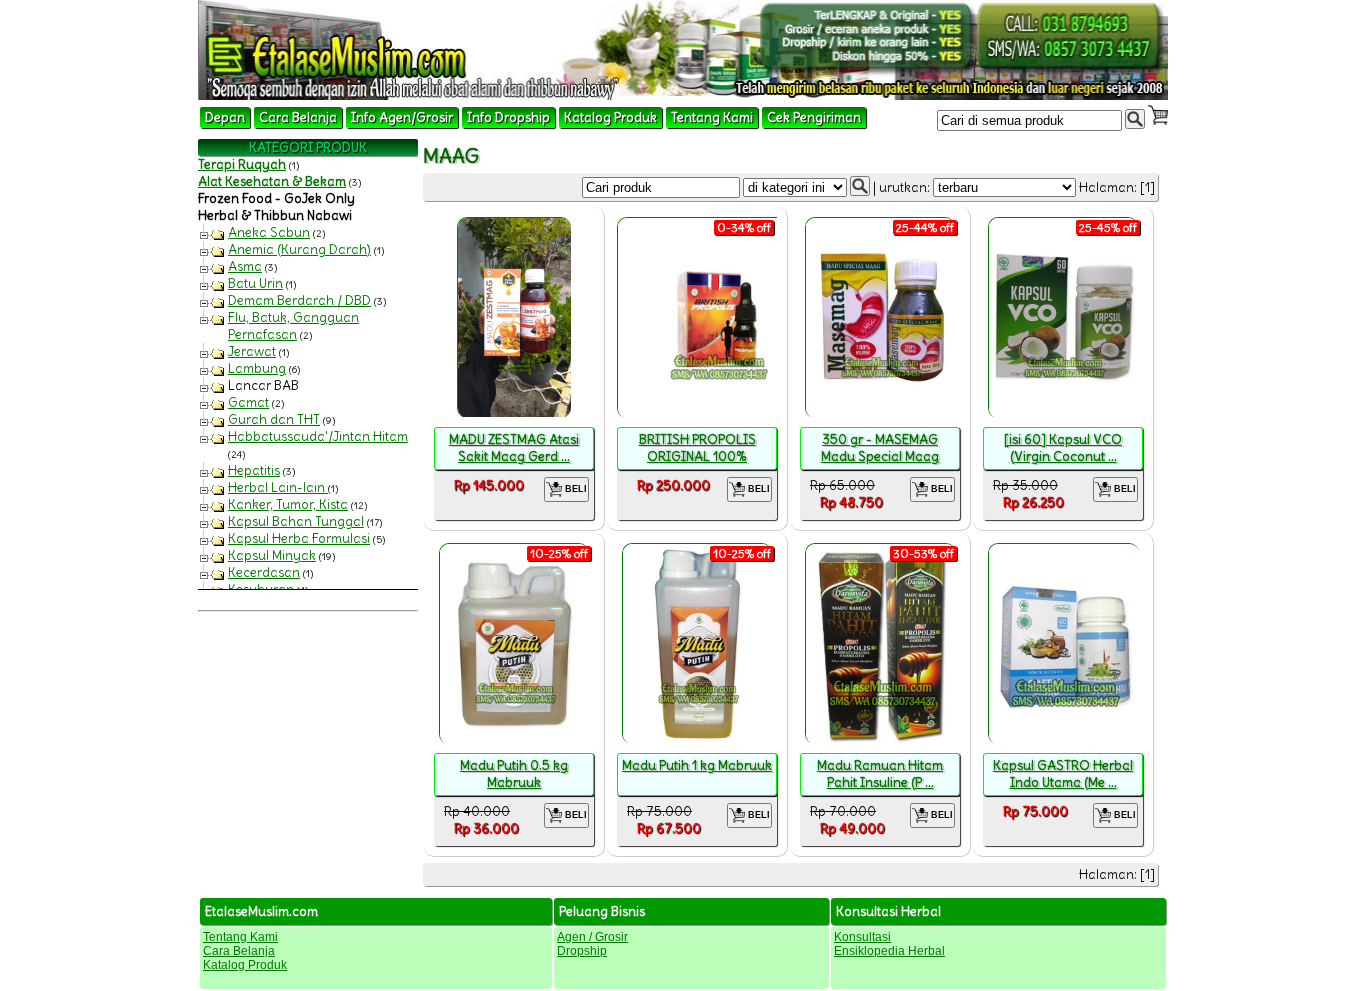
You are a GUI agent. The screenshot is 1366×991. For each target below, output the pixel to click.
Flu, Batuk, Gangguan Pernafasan (293, 326)
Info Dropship (508, 117)
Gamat (248, 402)
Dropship (582, 951)
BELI (574, 489)
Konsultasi (862, 937)
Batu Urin (255, 283)
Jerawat (252, 351)
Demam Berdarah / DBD (299, 300)
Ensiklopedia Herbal (889, 951)
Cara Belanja (298, 117)
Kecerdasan (264, 572)
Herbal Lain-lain (278, 487)
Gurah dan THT (274, 419)
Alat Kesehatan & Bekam (272, 181)
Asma (245, 266)
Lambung (257, 368)
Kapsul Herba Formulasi (299, 538)
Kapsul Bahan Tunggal (296, 521)
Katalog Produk (610, 117)
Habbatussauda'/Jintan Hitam (318, 436)
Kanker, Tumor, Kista (288, 504)
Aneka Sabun (269, 232)
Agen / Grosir (592, 937)
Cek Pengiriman (814, 117)
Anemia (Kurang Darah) (299, 249)
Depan (225, 117)
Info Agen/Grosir (402, 117)
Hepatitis (254, 470)
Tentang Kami (712, 117)
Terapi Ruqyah (242, 164)
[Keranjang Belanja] (1158, 115)
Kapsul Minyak (272, 555)
